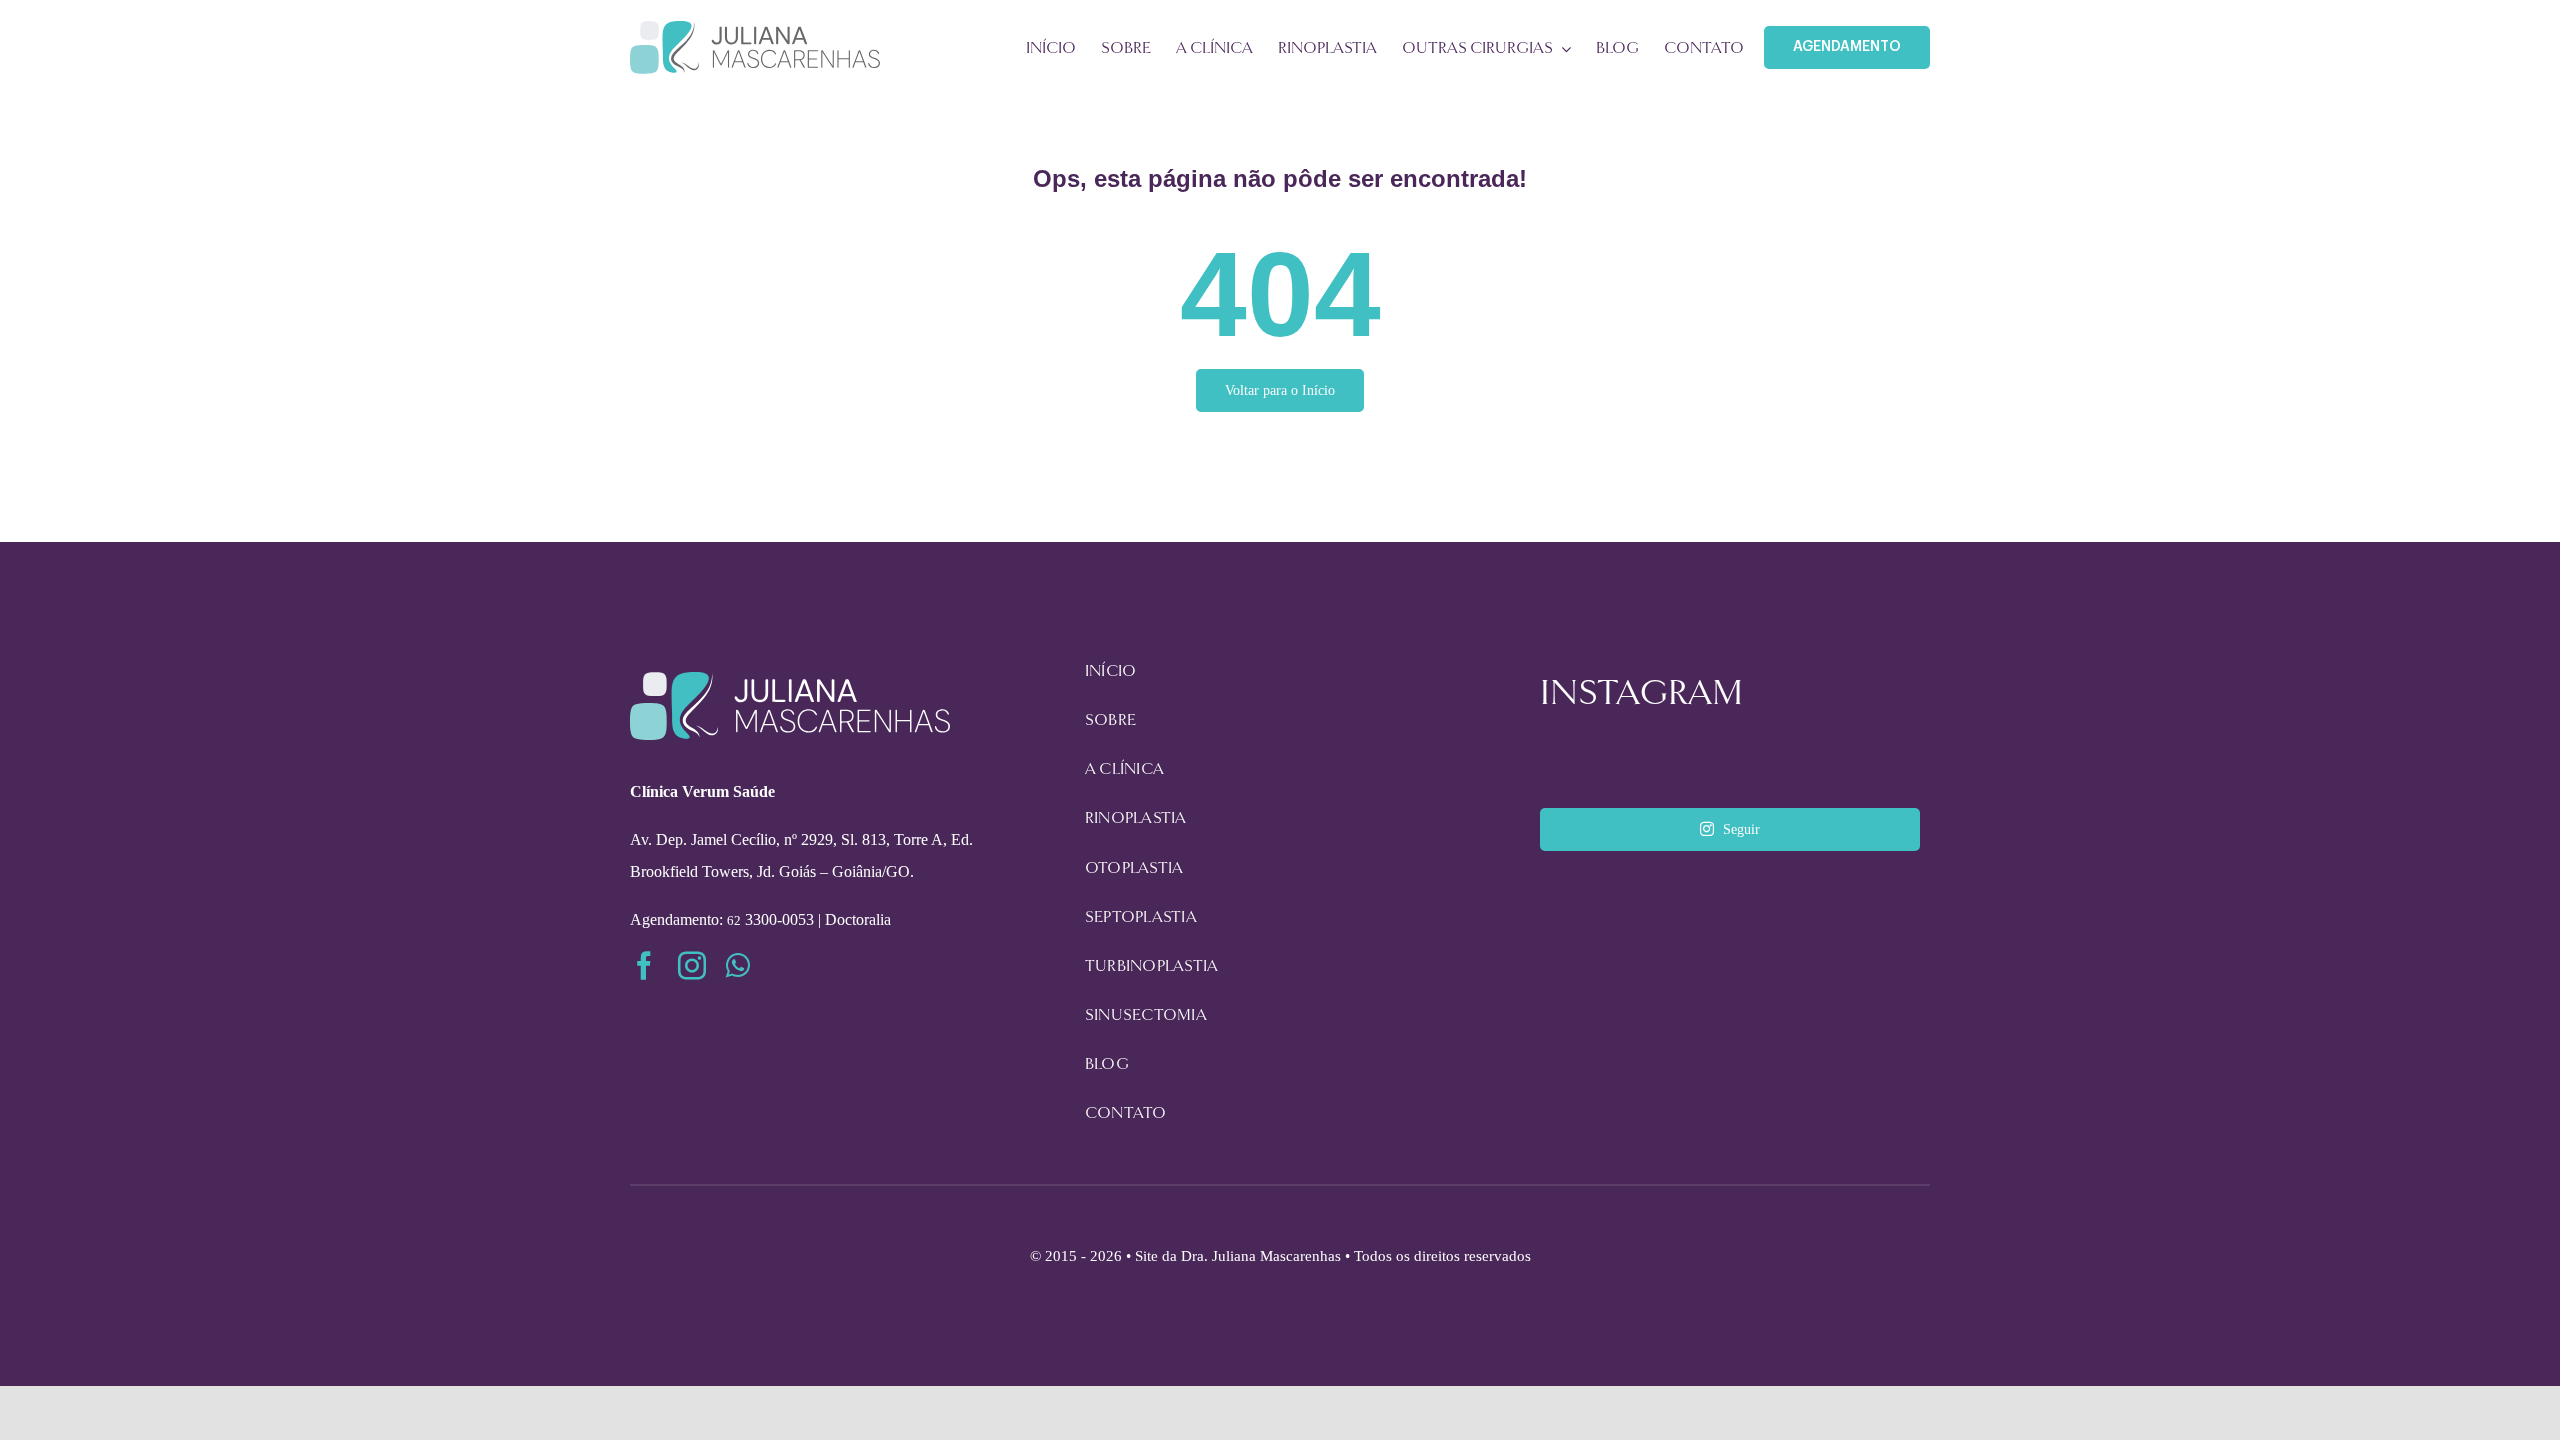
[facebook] (644, 966)
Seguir (1741, 829)
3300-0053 (770, 919)
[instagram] (692, 966)
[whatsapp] (738, 966)
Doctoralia (858, 919)
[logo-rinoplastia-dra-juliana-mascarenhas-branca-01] (790, 681)
